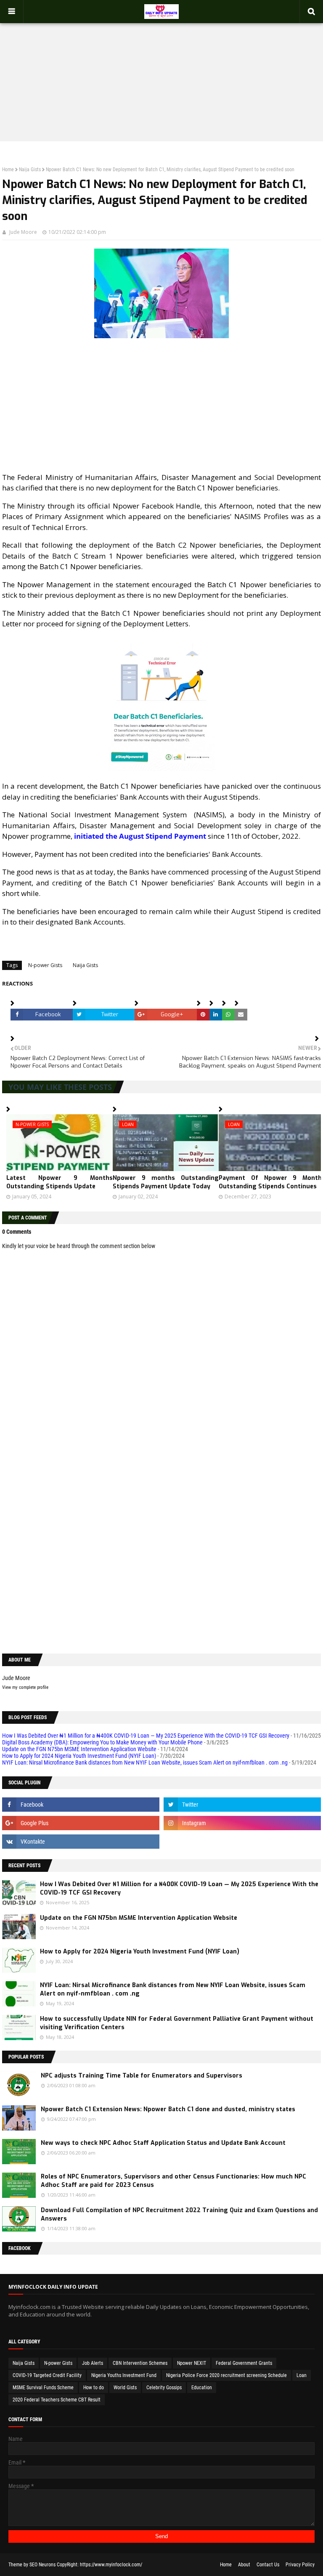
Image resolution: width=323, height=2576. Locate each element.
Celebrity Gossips (164, 2388)
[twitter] (242, 1805)
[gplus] (81, 1823)
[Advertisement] (161, 74)
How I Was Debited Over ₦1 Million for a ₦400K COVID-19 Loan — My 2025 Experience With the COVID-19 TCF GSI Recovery (146, 1736)
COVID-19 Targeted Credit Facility (47, 2375)
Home (8, 170)
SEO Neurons (42, 2565)
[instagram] (242, 1823)
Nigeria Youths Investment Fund (124, 2375)
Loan (302, 2375)
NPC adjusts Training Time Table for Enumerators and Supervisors (142, 2076)
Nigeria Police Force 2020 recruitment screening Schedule (226, 2375)
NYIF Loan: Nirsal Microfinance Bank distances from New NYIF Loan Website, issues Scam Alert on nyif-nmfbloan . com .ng (145, 1762)
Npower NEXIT (192, 2363)
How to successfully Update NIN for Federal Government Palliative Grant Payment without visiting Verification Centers (177, 2023)
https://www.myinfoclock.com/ (111, 2565)
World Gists (125, 2388)
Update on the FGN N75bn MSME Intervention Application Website (79, 1749)
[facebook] (81, 1805)
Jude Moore (23, 232)
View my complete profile (25, 1687)
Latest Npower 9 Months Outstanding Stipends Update (60, 1182)
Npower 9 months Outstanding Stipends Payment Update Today (166, 1182)
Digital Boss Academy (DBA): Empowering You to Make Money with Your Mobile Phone (102, 1742)
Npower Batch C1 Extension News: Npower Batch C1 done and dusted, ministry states (168, 2109)
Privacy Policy (300, 2565)
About (244, 2565)
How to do (94, 2388)
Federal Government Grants (244, 2363)
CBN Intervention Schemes (140, 2363)
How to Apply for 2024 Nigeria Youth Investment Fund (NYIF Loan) (79, 1756)
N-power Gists (45, 965)
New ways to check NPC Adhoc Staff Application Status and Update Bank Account (163, 2143)
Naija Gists (30, 170)
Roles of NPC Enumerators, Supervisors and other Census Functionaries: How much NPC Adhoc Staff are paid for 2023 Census (173, 2181)
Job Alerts (93, 2363)
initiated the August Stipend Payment (140, 836)
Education (202, 2388)
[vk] (81, 1842)
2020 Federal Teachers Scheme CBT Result (57, 2400)
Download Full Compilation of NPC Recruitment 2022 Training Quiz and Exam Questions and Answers (179, 2214)
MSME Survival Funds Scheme (43, 2388)
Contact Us (268, 2565)
